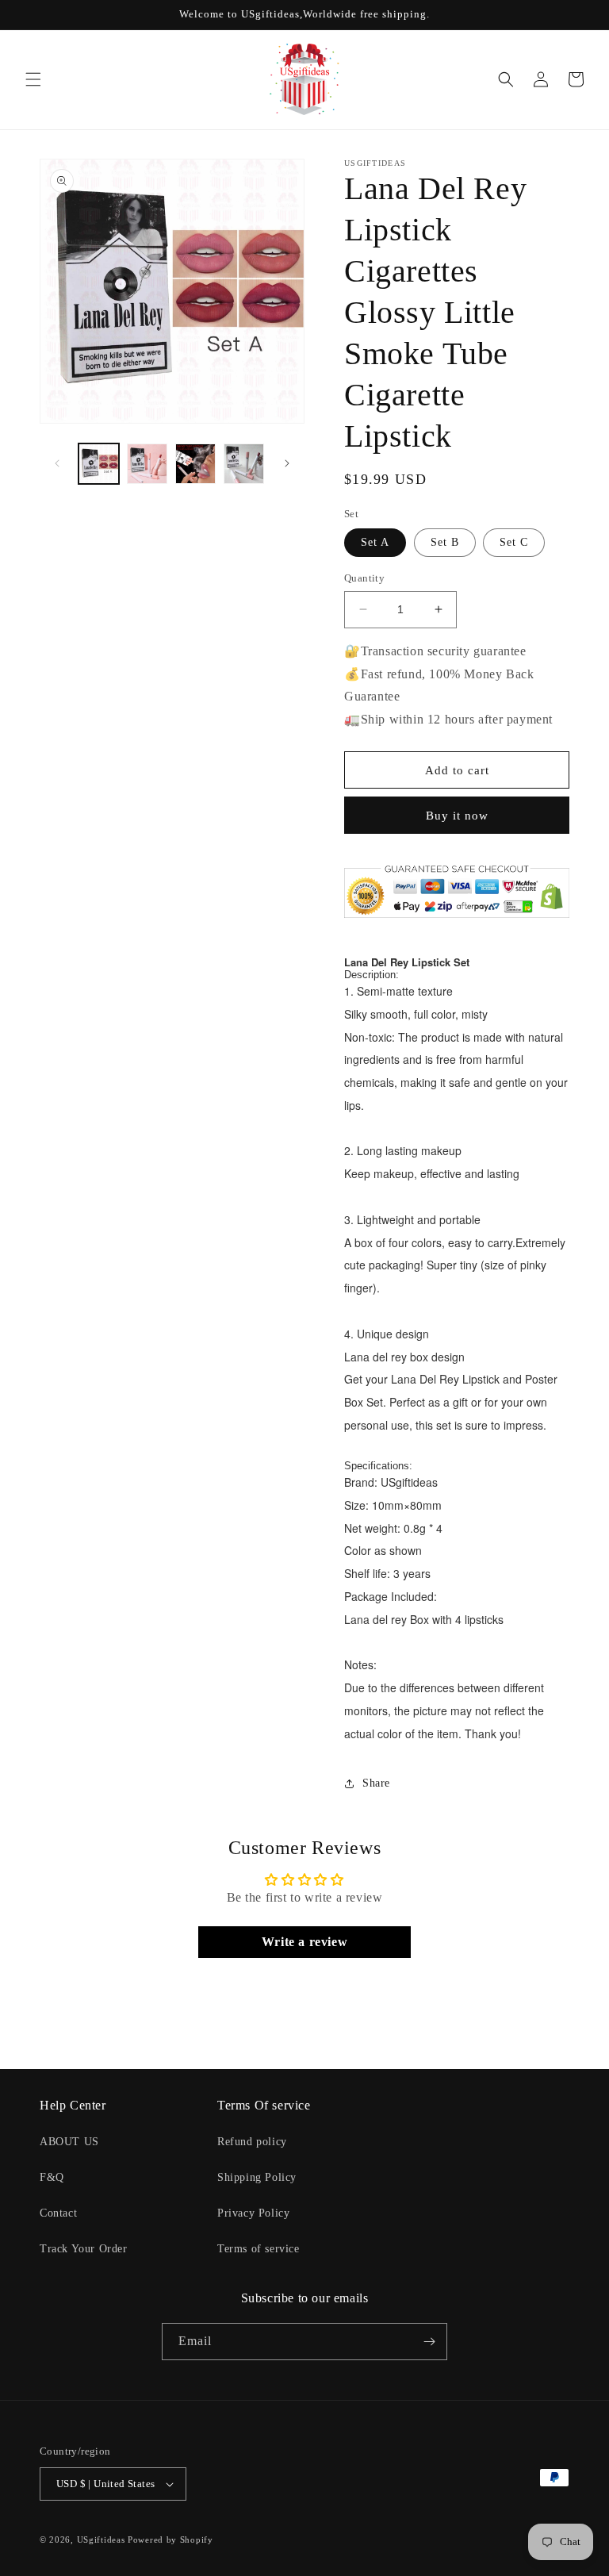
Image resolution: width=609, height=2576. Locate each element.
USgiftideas (101, 2540)
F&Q (52, 2177)
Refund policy (252, 2142)
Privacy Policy (253, 2213)
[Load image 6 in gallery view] (244, 464)
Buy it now (457, 816)
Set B (445, 542)
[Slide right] (287, 463)
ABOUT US (69, 2142)
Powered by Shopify (170, 2540)
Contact (58, 2213)
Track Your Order (84, 2249)
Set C (514, 542)
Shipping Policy (257, 2177)
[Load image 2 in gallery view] (147, 464)
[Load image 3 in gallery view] (195, 464)
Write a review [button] (304, 1942)
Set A (375, 542)
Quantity (364, 578)
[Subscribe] (429, 2342)
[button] (33, 79)
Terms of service (259, 2249)
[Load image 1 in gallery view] (99, 464)
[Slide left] (57, 463)
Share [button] (376, 1783)
